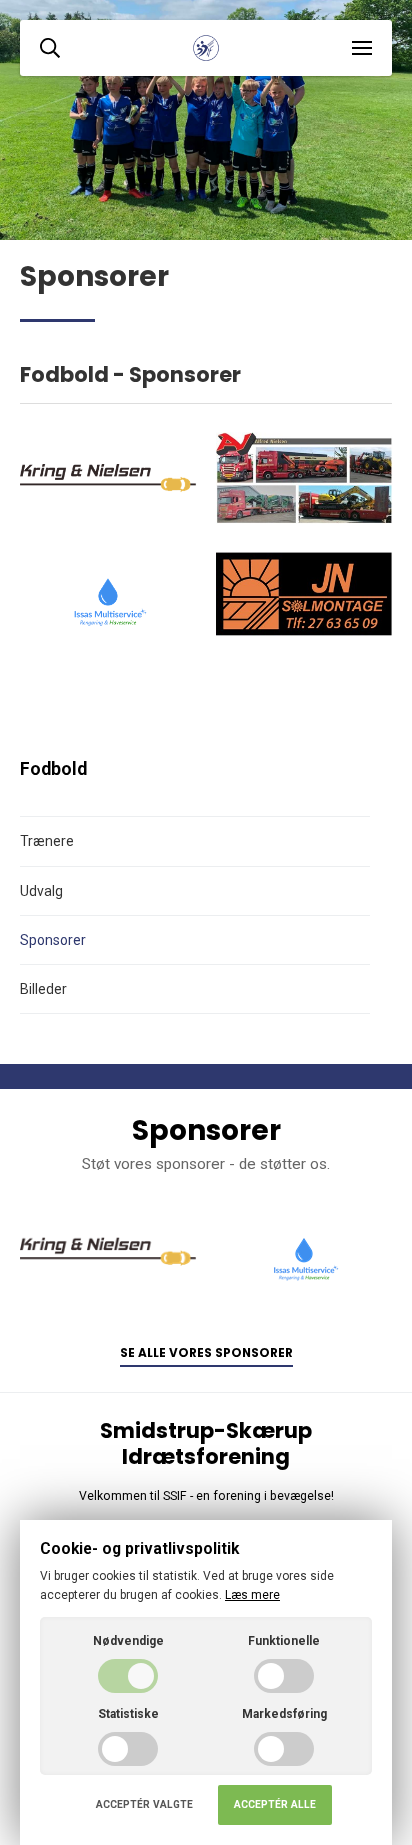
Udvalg (41, 891)
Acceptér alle (275, 1804)
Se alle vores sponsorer (206, 1353)
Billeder (43, 989)
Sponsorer (53, 940)
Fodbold (53, 769)
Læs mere (252, 1595)
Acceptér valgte (144, 1804)
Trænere (47, 841)
